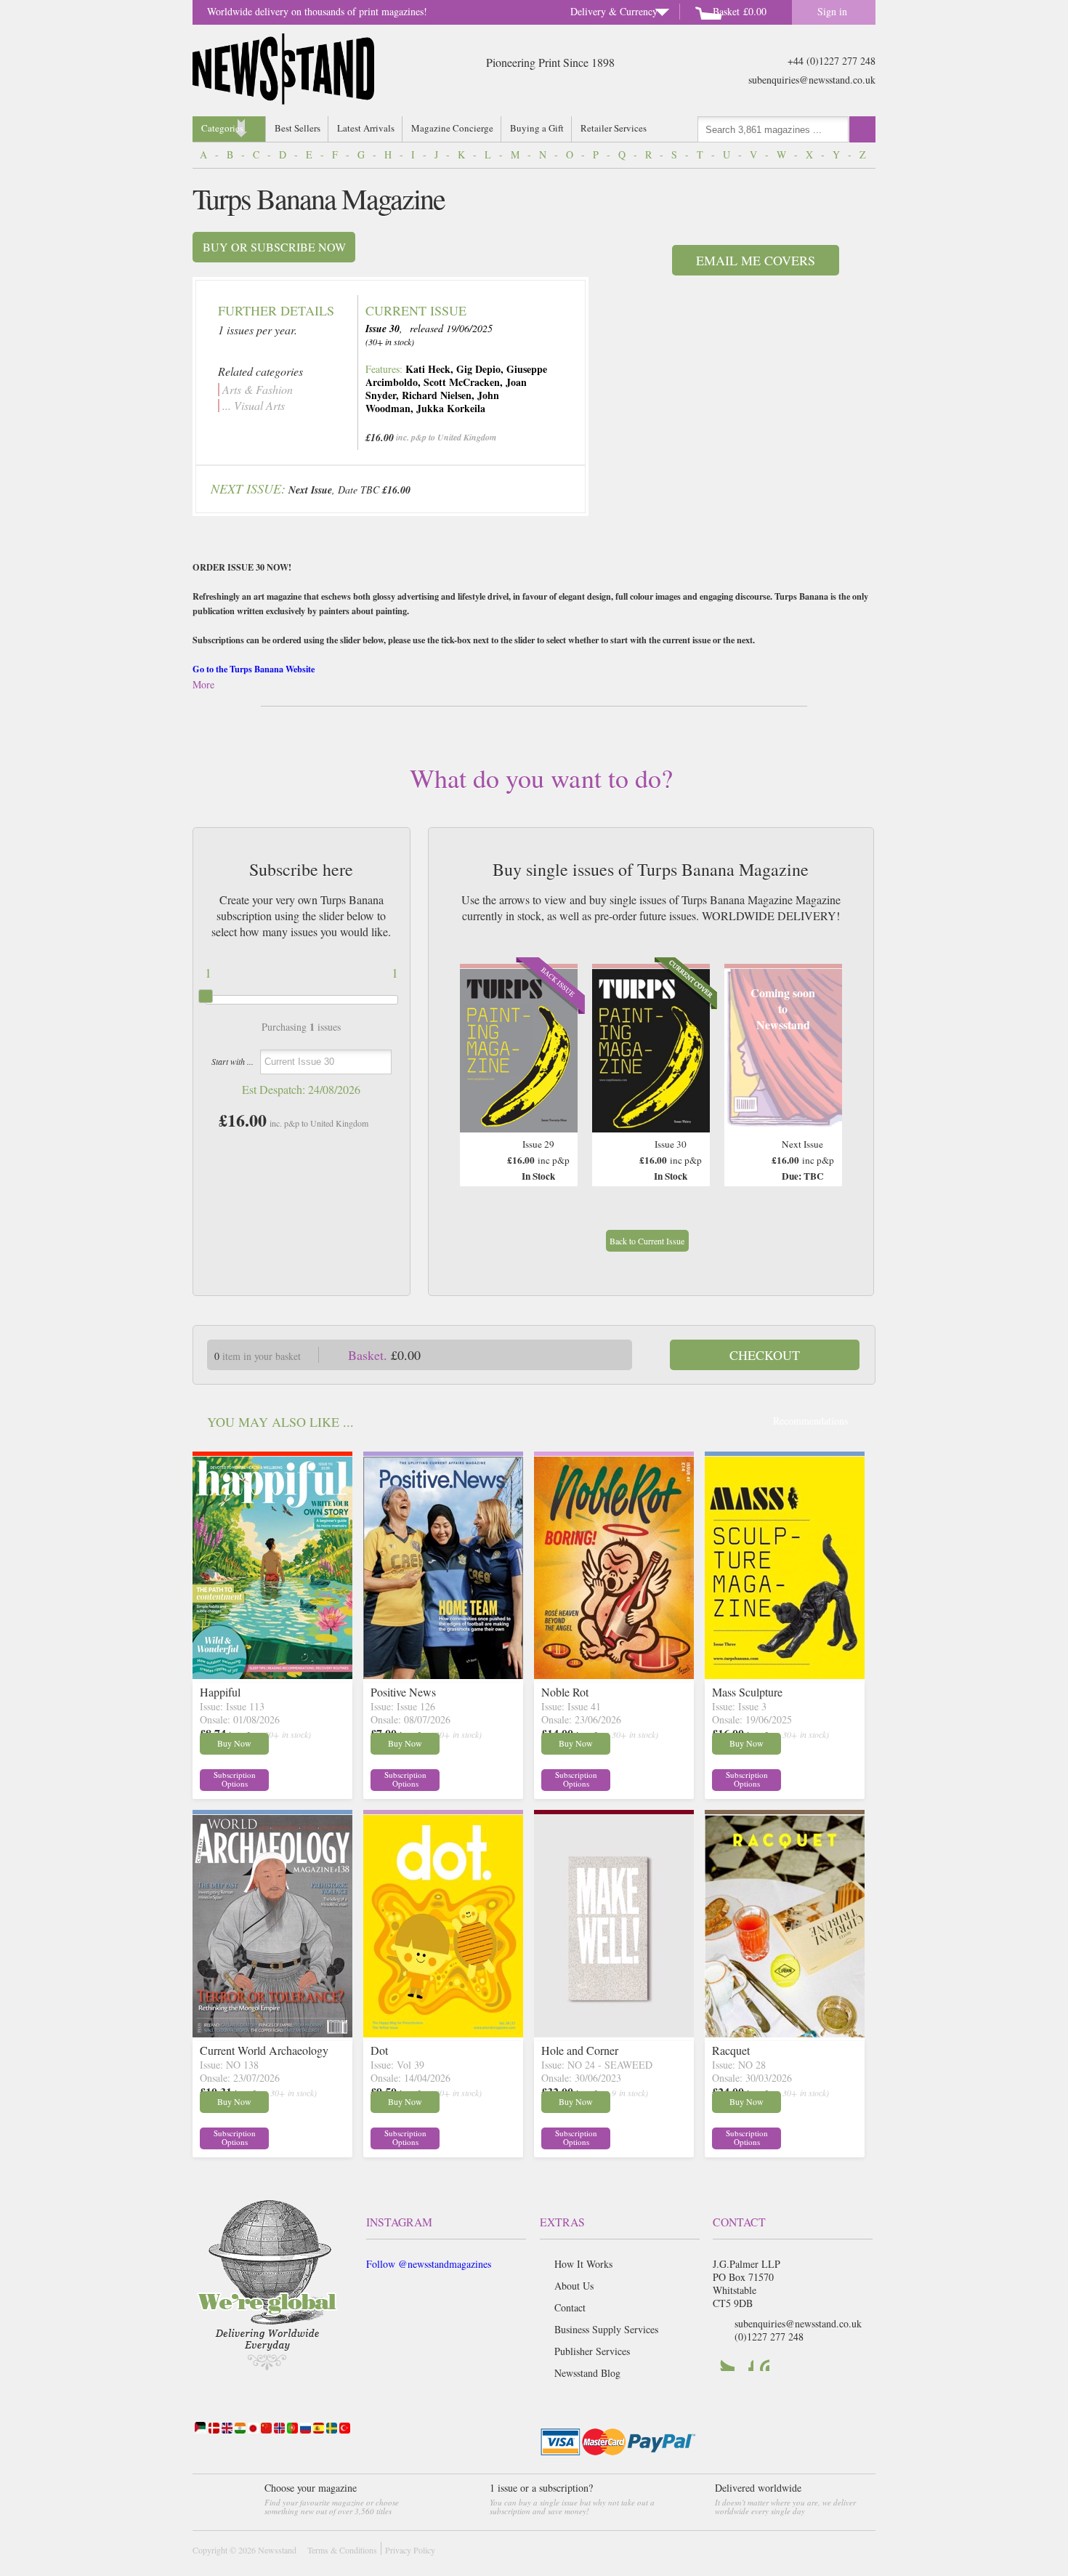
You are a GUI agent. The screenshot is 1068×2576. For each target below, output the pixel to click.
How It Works (583, 2264)
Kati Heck (428, 369)
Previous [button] (474, 1062)
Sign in (832, 11)
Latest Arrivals (366, 128)
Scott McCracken (462, 382)
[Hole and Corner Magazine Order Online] (614, 2033)
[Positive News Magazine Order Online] (443, 1674)
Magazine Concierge (452, 128)
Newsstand (277, 2550)
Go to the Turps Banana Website (254, 669)
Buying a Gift (537, 128)
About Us (574, 2286)
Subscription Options (235, 1779)
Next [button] (828, 1062)
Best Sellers (298, 128)
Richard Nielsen (437, 395)
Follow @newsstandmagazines (429, 2264)
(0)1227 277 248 (769, 2336)
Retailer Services (614, 128)
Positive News (403, 1692)
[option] (519, 1075)
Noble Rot (565, 1692)
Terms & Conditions (342, 2550)
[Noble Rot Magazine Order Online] (614, 1674)
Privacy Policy (410, 2550)
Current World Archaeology (264, 2050)
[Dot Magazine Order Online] (443, 2033)
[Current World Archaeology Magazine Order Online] (272, 2033)
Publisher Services (592, 2351)
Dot (379, 2050)
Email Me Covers (756, 260)
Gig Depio (478, 369)
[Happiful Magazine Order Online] (272, 1674)
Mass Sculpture (747, 1692)
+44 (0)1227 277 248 (832, 61)
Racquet (731, 2050)
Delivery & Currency (614, 11)
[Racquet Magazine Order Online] (785, 2033)
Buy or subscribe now (274, 247)
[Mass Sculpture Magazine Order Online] (785, 1674)
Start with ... (232, 1061)
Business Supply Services (606, 2329)
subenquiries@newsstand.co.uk (812, 80)
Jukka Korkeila (451, 408)
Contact (570, 2307)
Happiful (220, 1692)
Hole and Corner (580, 2050)
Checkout (765, 1355)
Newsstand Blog (587, 2373)
